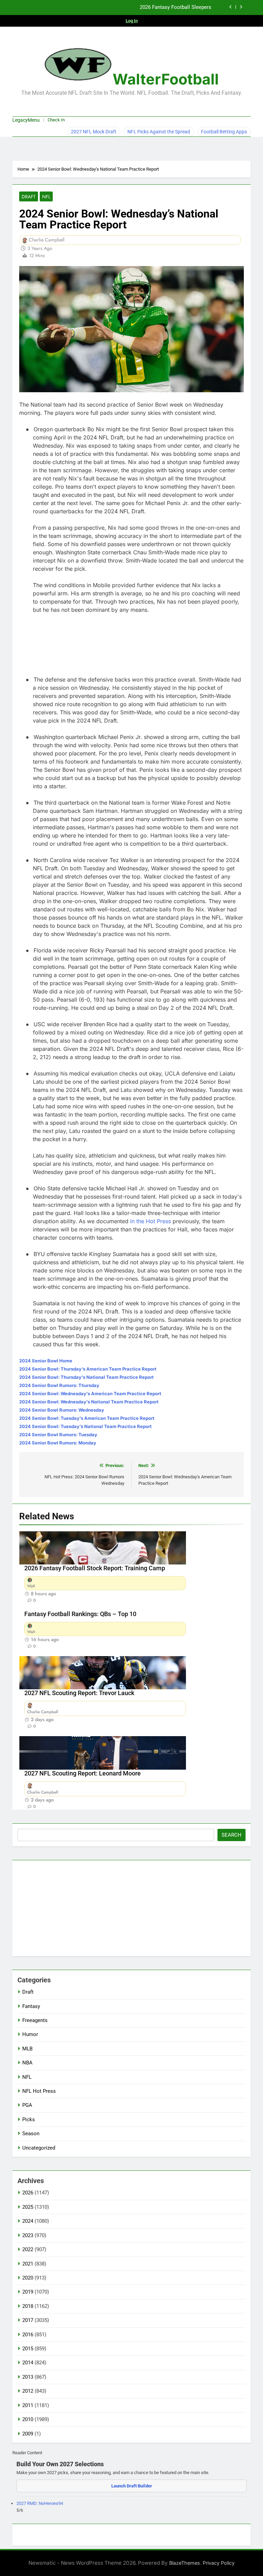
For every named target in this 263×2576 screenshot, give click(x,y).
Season (31, 2134)
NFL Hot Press (39, 2091)
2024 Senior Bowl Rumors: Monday (58, 1443)
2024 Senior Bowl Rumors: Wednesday (62, 1410)
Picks (29, 2119)
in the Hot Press (151, 1221)
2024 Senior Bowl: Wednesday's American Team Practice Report (90, 1393)
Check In (56, 120)
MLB (27, 2049)
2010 (28, 2419)
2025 (28, 2207)
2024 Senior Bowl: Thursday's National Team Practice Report (86, 1377)
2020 (28, 2278)
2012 (28, 2391)
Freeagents (35, 2020)
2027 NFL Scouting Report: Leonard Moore (83, 1773)
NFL (46, 197)
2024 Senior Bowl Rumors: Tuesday (58, 1435)
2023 (28, 2235)
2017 (28, 2320)
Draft (29, 197)
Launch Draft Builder (132, 2486)
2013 (28, 2377)
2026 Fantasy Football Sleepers (176, 8)
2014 (28, 2363)
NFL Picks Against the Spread (159, 132)
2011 (28, 2405)
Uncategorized (39, 2148)
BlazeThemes (185, 2563)
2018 (28, 2306)
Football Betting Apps (224, 132)
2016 (28, 2335)
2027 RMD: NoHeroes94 (40, 2503)
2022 (28, 2249)
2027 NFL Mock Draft (94, 132)
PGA (27, 2105)
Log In (132, 21)
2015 (28, 2349)
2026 (28, 2193)
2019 (28, 2292)
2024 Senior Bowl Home (46, 1361)
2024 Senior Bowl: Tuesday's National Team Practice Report (85, 1426)
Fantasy (31, 2006)
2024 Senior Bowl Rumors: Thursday (59, 1385)
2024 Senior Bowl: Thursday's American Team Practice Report (88, 1369)
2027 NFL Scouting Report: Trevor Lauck (79, 1693)
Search (231, 1835)
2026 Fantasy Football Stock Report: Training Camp (95, 1568)
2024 (28, 2221)
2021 (28, 2264)
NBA (27, 2063)
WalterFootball (166, 79)
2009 (28, 2434)
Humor (30, 2034)
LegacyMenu (26, 120)
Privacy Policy (219, 2563)
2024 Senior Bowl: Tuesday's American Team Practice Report (87, 1418)
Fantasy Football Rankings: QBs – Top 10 (80, 1614)
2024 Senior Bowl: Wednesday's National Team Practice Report (89, 1402)
